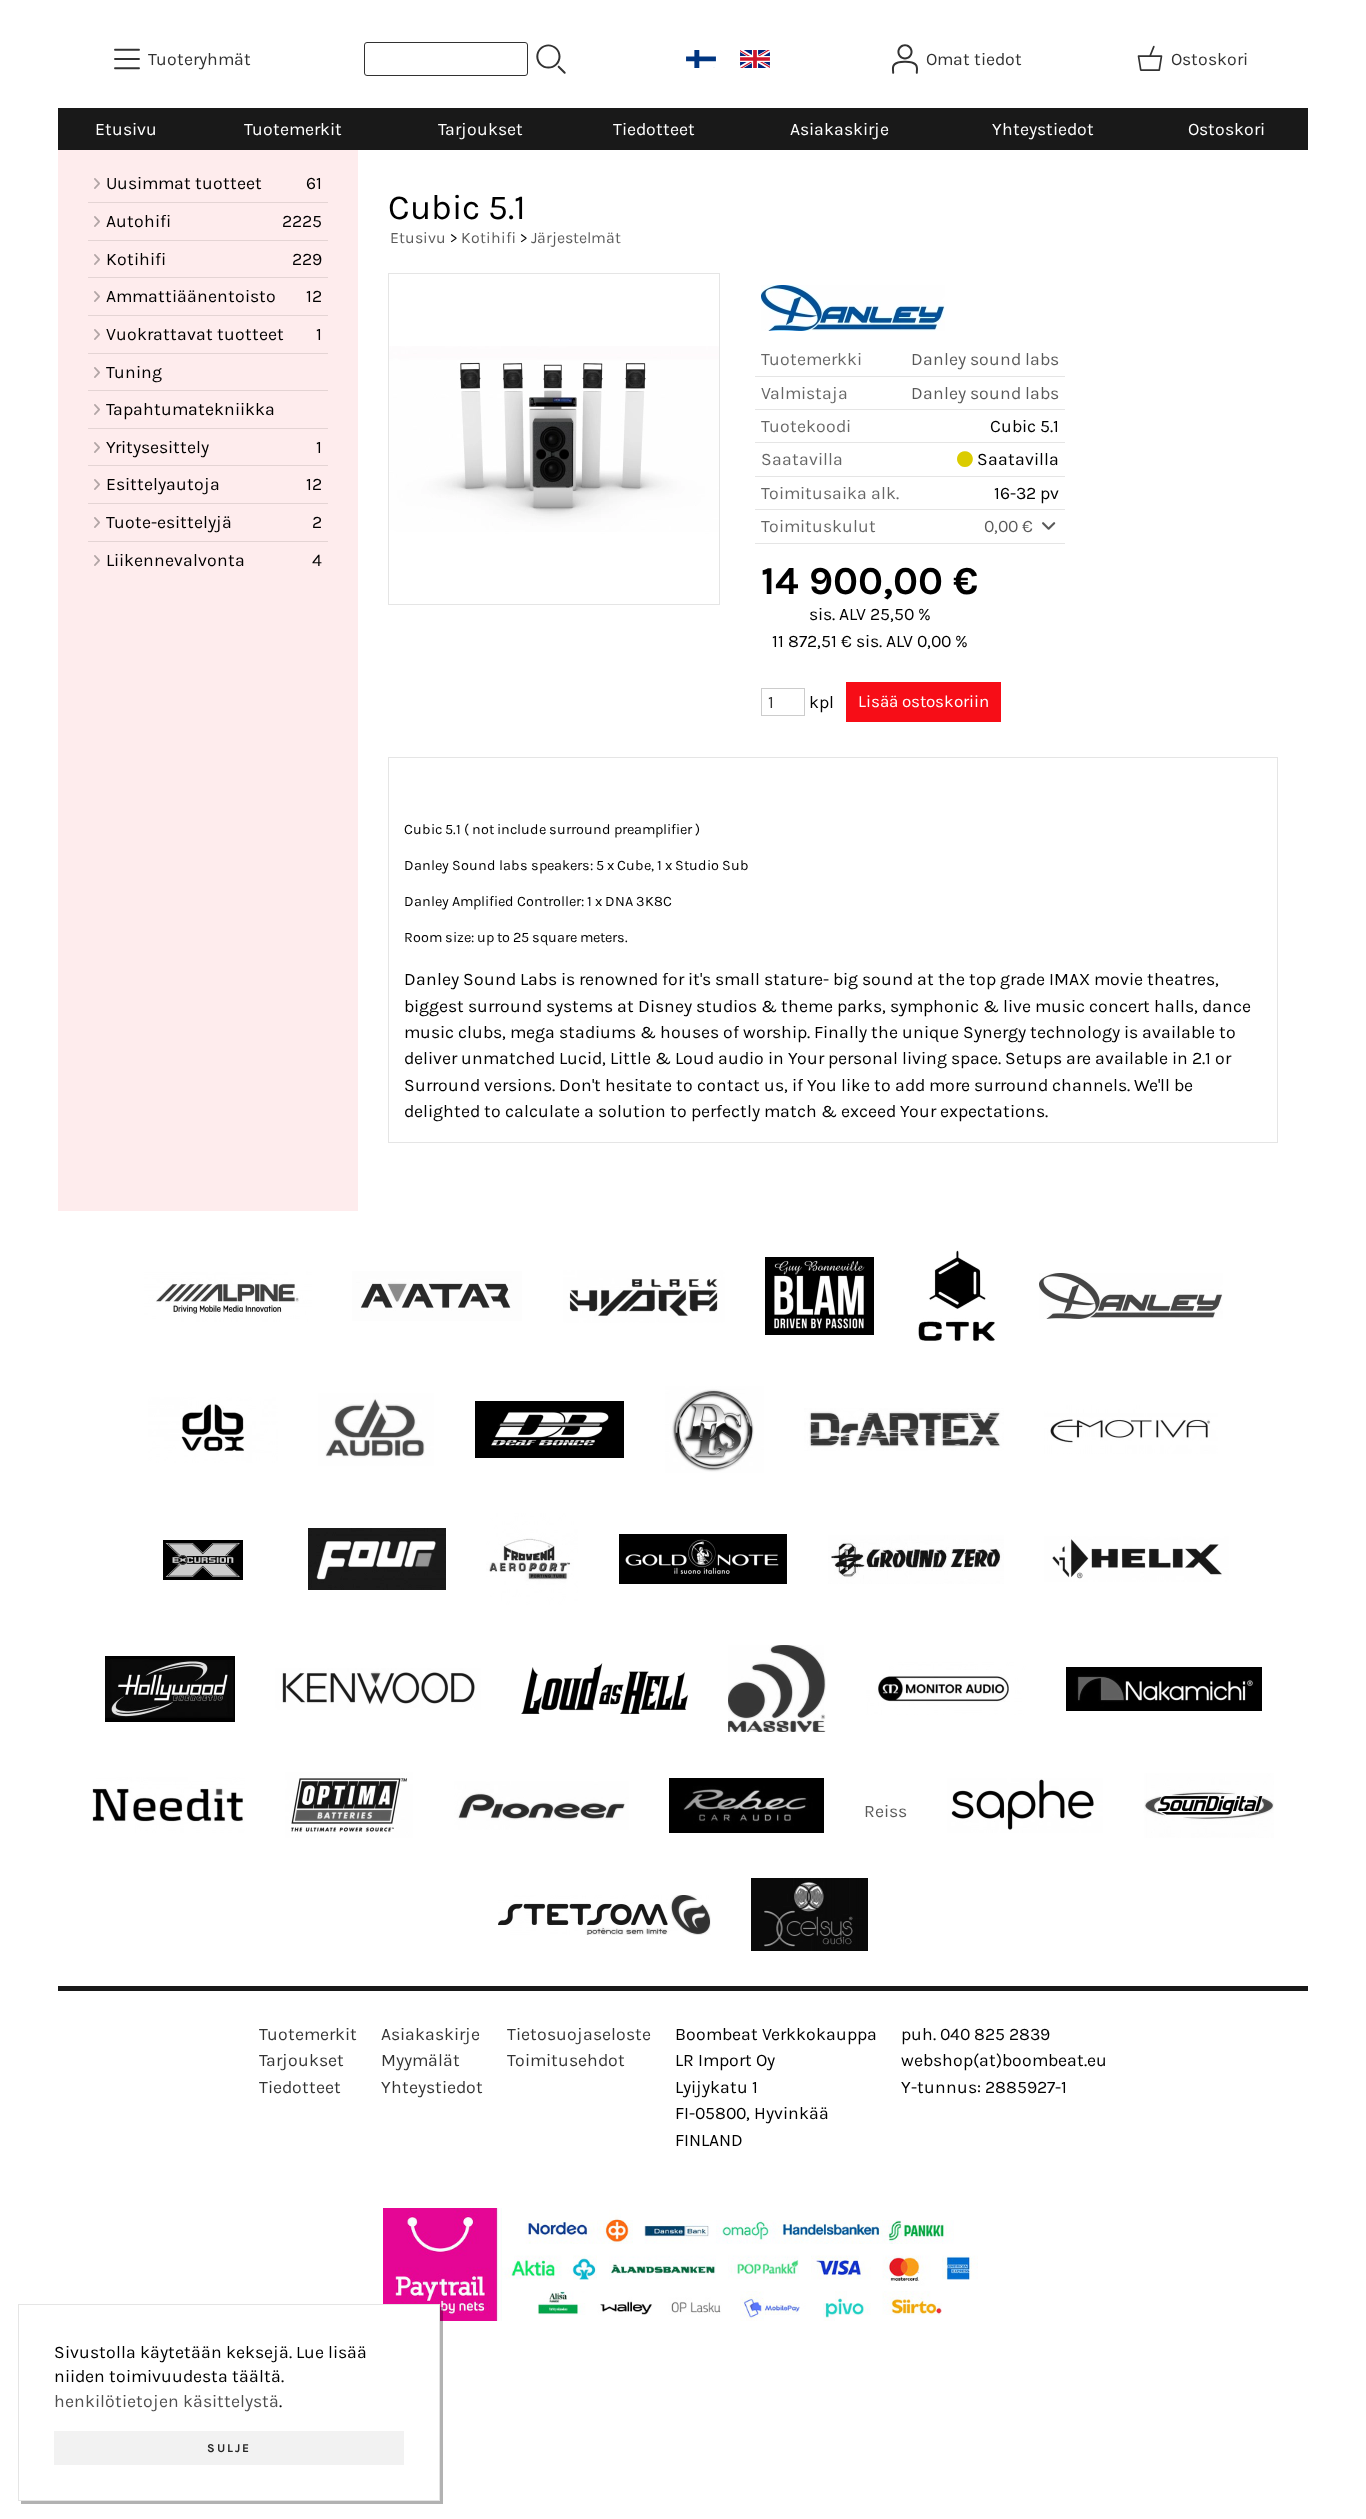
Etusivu (126, 129)
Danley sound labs (985, 359)
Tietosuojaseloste (579, 2034)
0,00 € (1010, 526)
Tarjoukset (480, 129)
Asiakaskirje (839, 129)
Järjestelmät (576, 237)
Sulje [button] (229, 2448)
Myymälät (420, 2060)
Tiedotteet (654, 129)
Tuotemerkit (293, 129)
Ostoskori (1226, 129)
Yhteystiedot (1043, 129)
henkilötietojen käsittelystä (166, 2401)
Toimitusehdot (566, 2060)
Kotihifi (488, 237)
